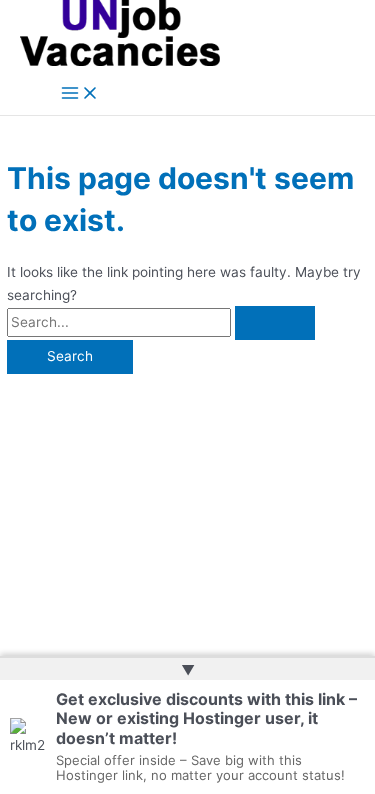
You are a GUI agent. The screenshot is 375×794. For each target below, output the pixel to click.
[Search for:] (161, 322)
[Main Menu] (80, 94)
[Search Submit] (275, 323)
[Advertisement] (187, 507)
